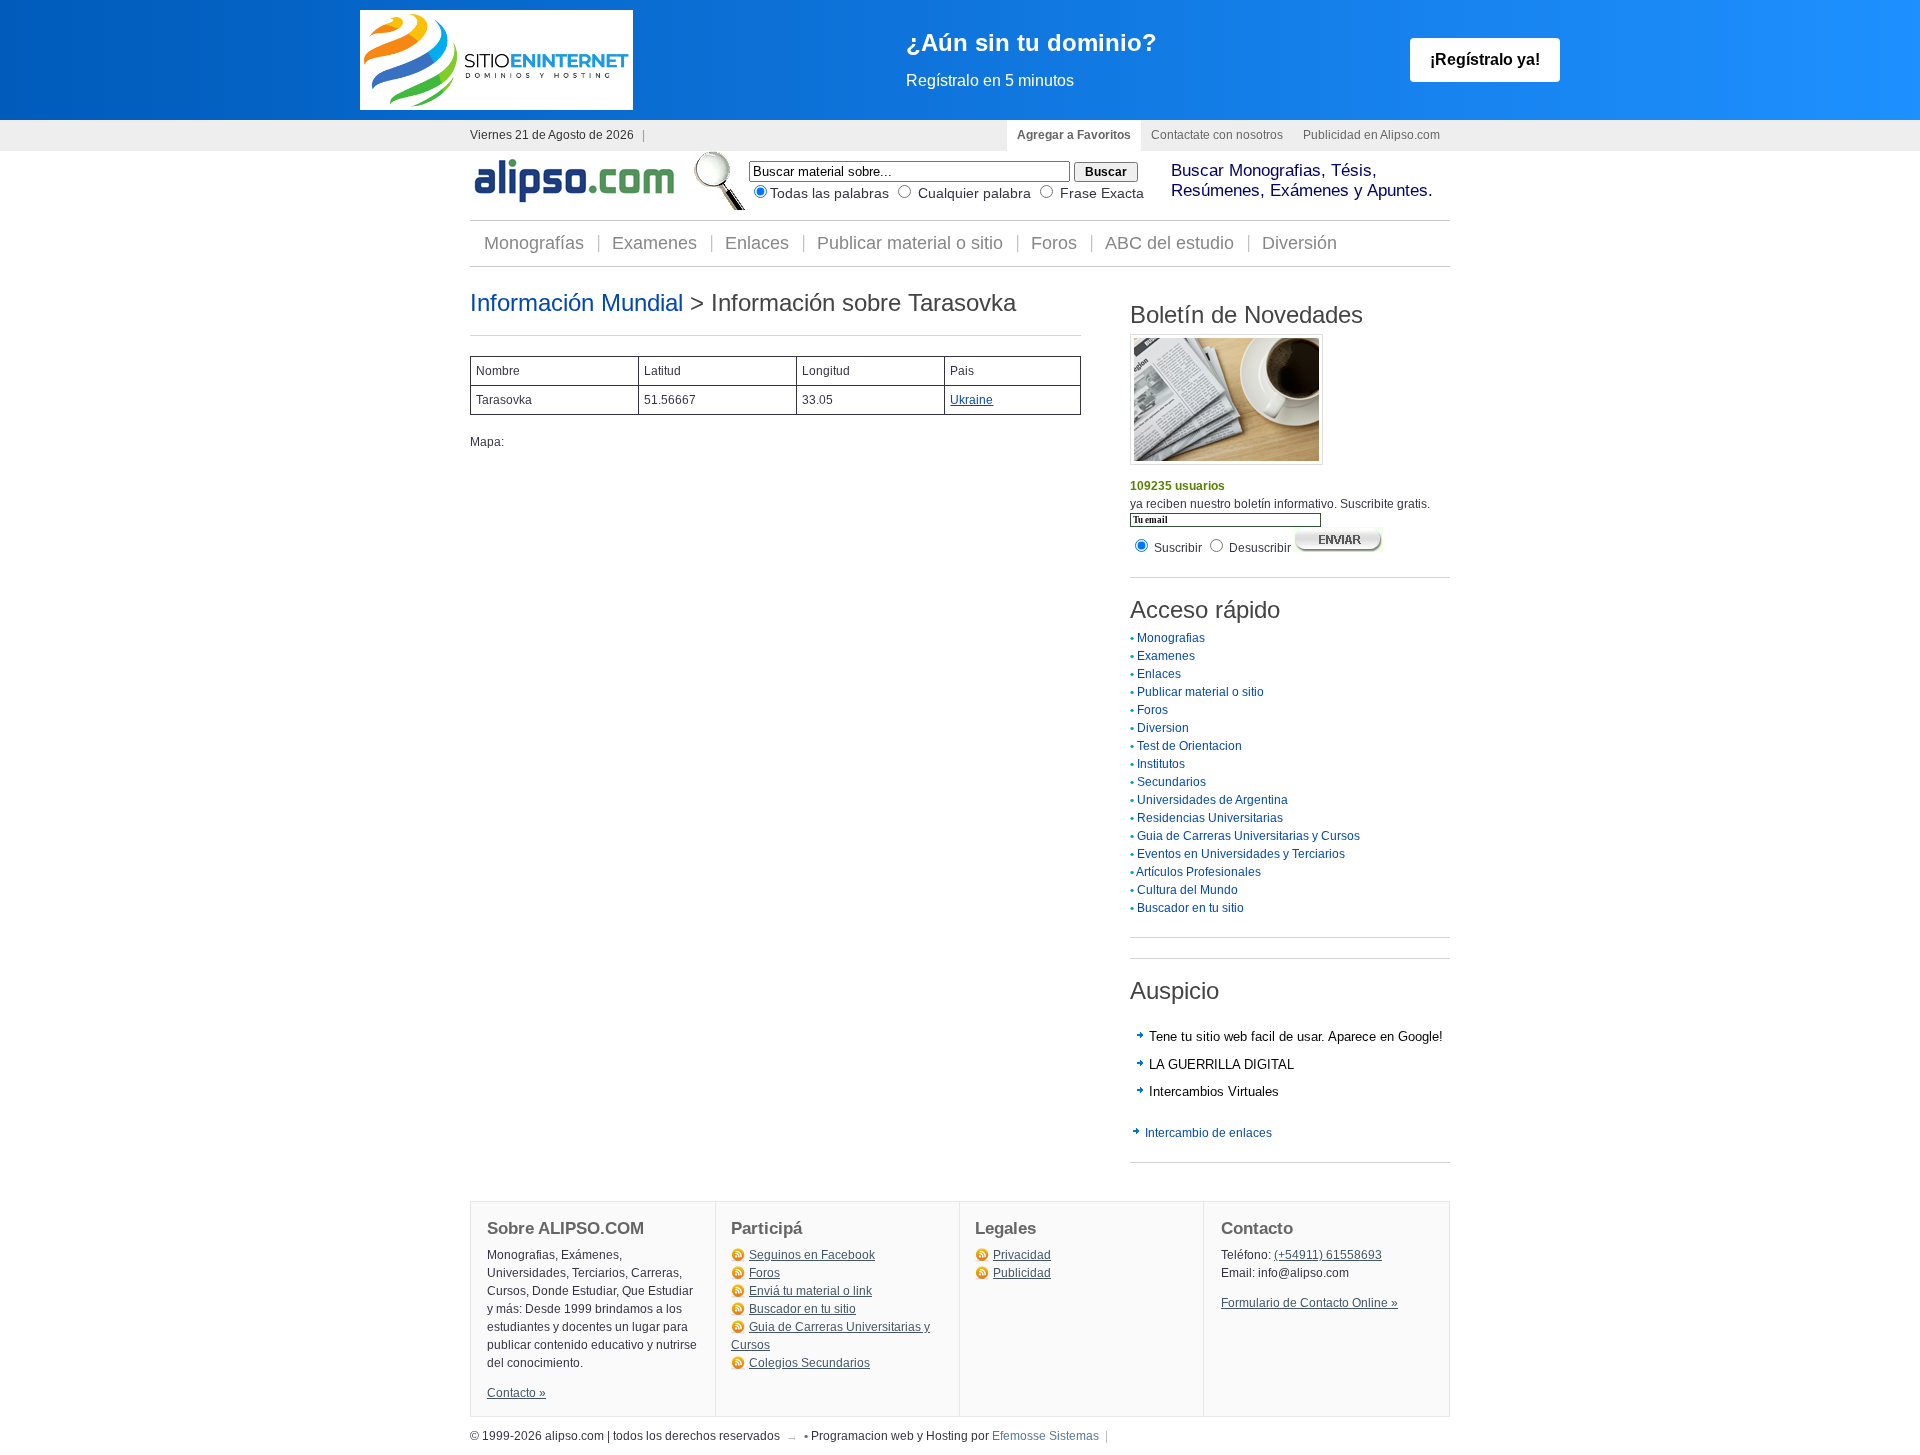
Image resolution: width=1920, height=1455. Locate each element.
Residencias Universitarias (1210, 818)
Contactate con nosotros (1217, 135)
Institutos (1161, 764)
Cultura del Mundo (1187, 890)
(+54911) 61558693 (1328, 1255)
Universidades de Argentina (1212, 800)
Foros (1054, 243)
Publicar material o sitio (910, 243)
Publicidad (1022, 1273)
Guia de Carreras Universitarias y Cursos (1248, 836)
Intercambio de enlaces (1208, 1133)
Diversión (1299, 243)
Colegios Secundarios (809, 1363)
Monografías (534, 243)
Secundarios (1171, 782)
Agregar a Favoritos (1074, 135)
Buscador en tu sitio (1190, 908)
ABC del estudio (1169, 243)
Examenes (654, 243)
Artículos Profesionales (1198, 872)
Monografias (1171, 638)
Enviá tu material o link (810, 1291)
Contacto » (516, 1393)
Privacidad (1022, 1255)
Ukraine (971, 400)
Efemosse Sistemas (1045, 1436)
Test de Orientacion (1189, 746)
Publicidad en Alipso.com (1371, 135)
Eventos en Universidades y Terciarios (1241, 854)
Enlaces (757, 243)
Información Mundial (576, 302)
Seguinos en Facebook (812, 1255)
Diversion (1163, 728)
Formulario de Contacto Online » (1309, 1303)
